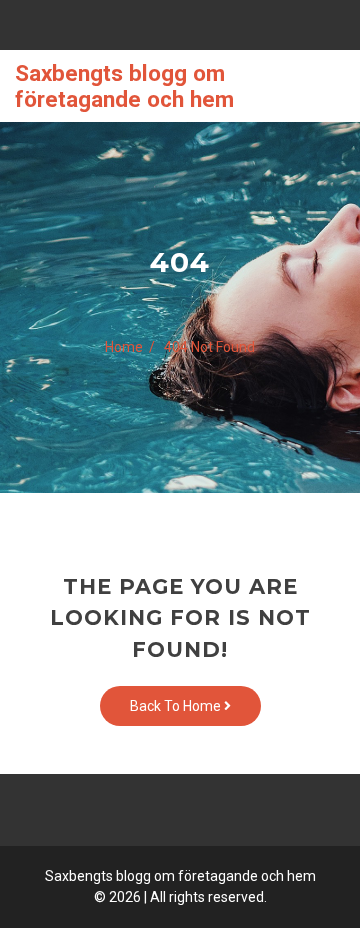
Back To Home (177, 706)
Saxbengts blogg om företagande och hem (124, 86)
